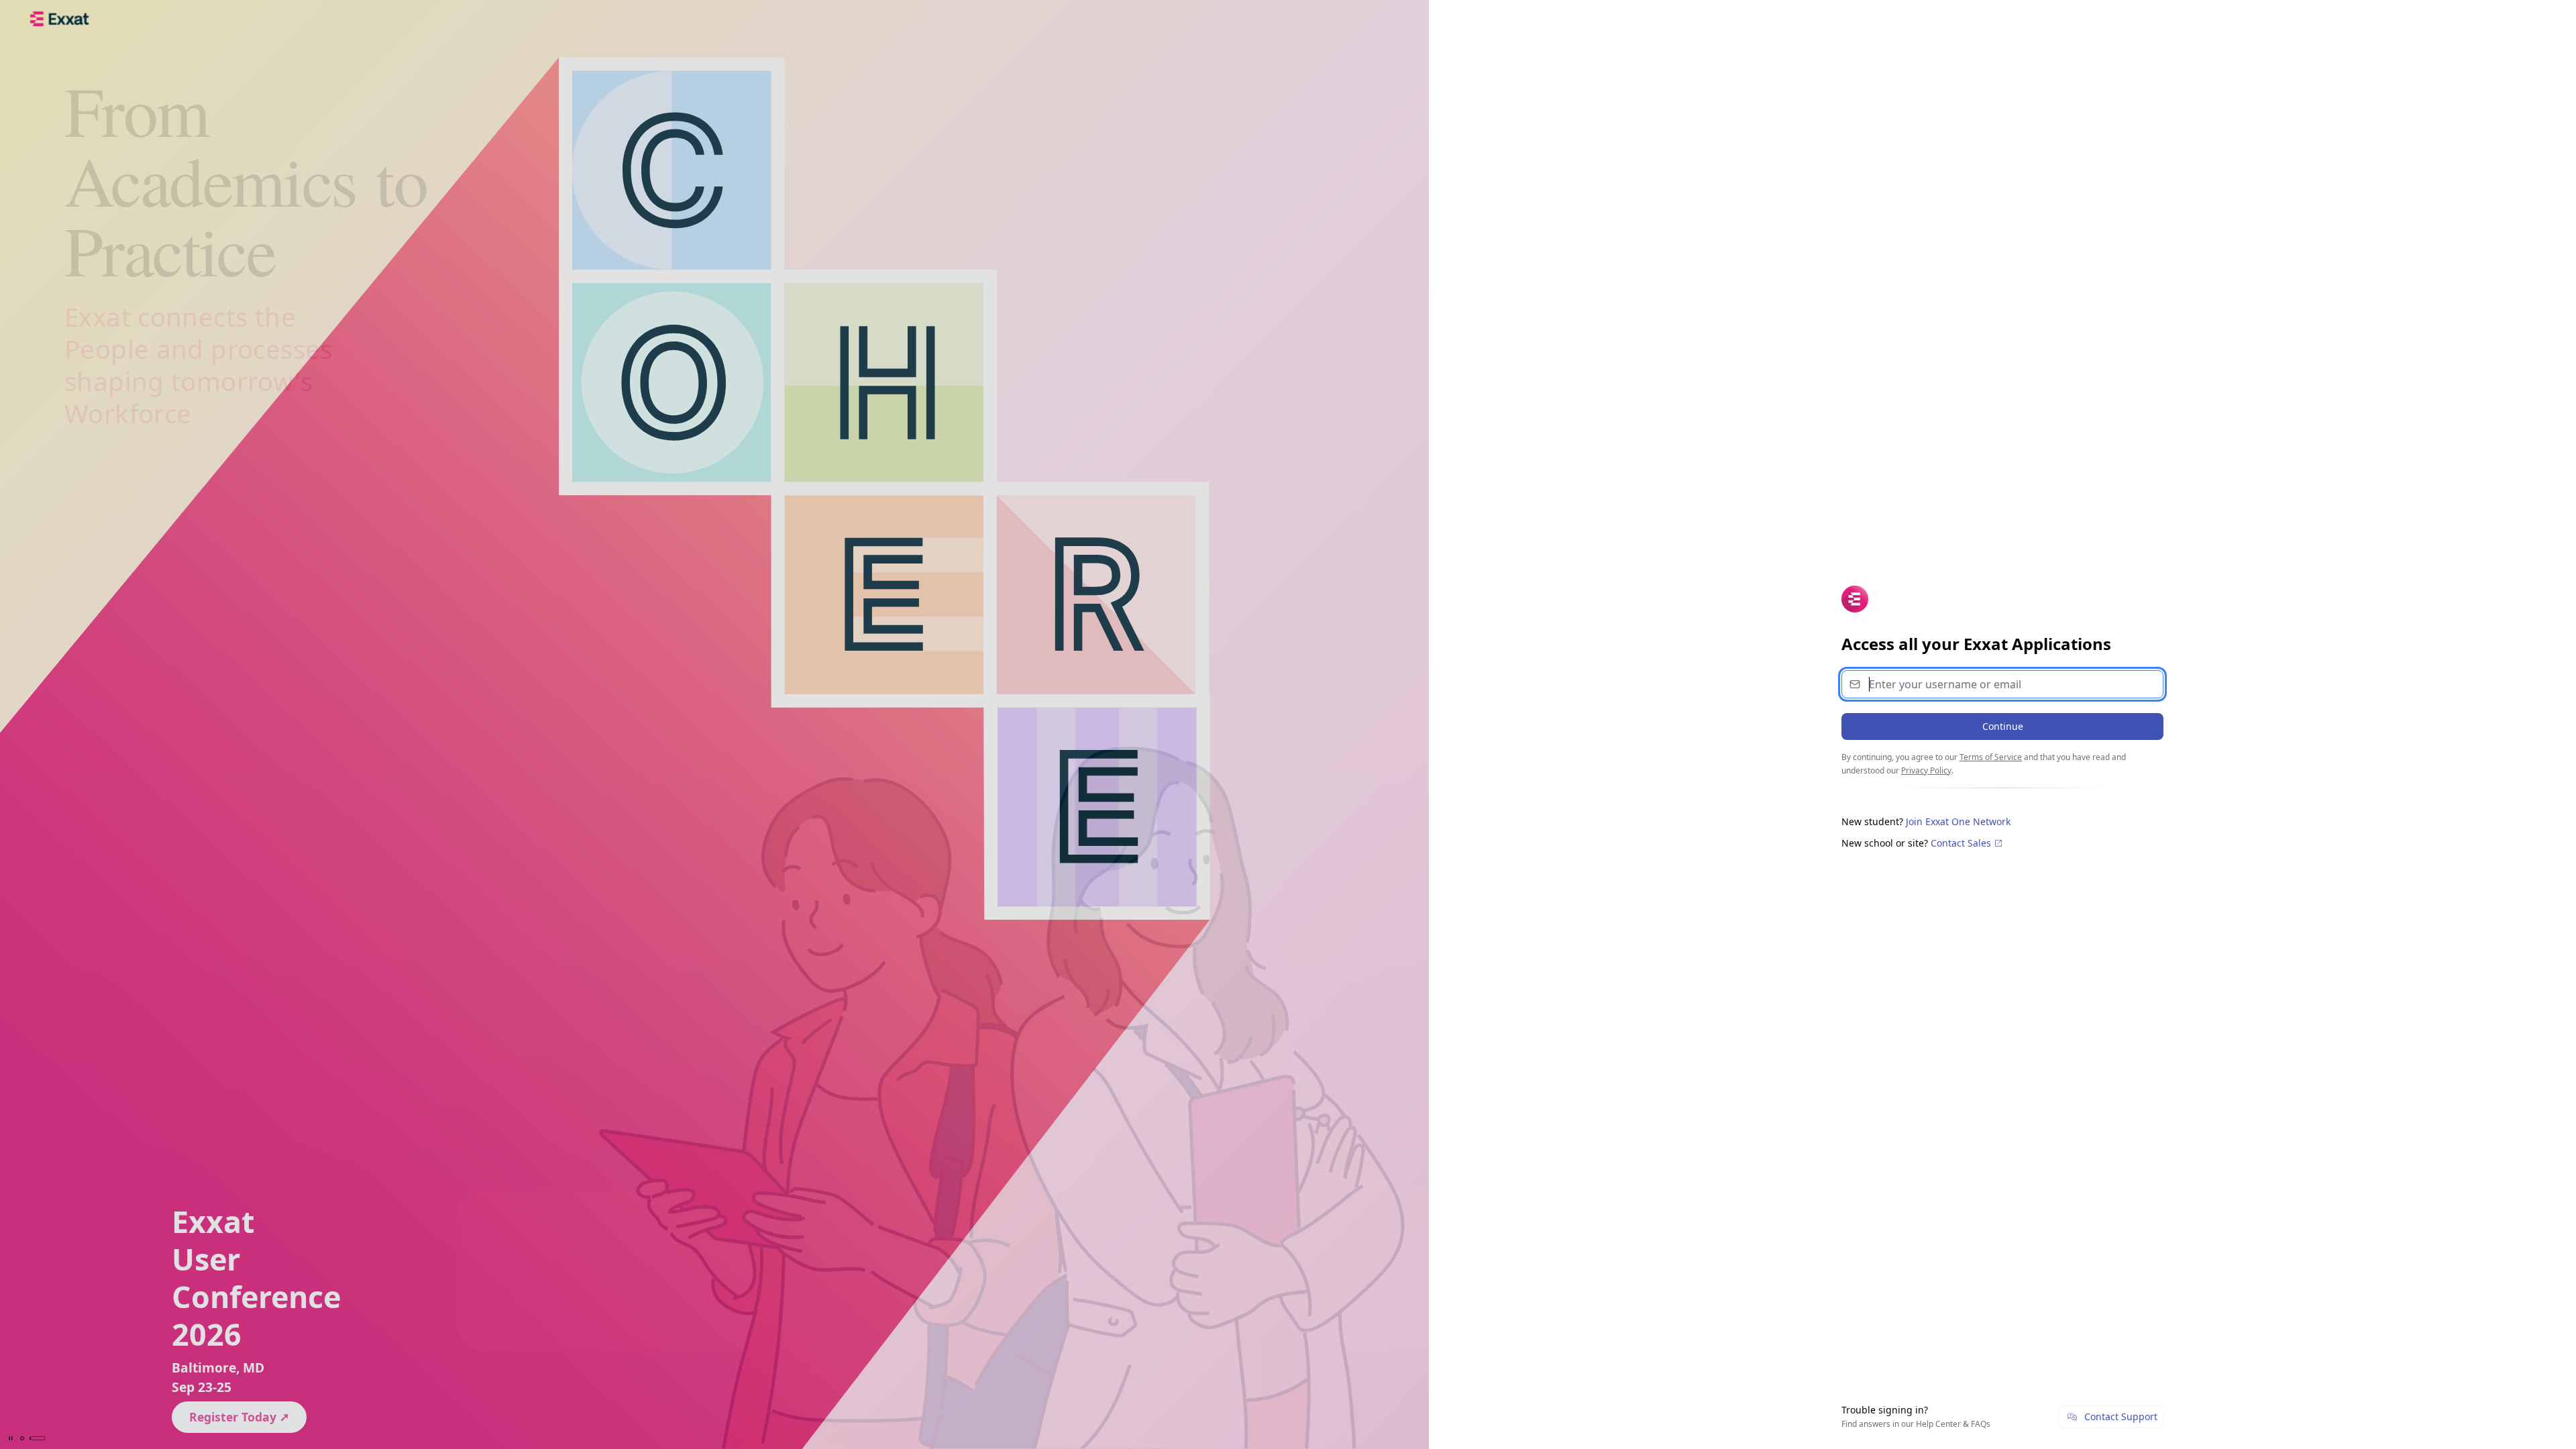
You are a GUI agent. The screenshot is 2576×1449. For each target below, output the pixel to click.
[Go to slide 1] (22, 1438)
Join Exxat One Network (1958, 821)
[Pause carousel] (11, 1438)
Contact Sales (1962, 843)
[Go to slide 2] (38, 1438)
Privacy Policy (1926, 770)
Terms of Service (1991, 757)
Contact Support (2121, 1416)
